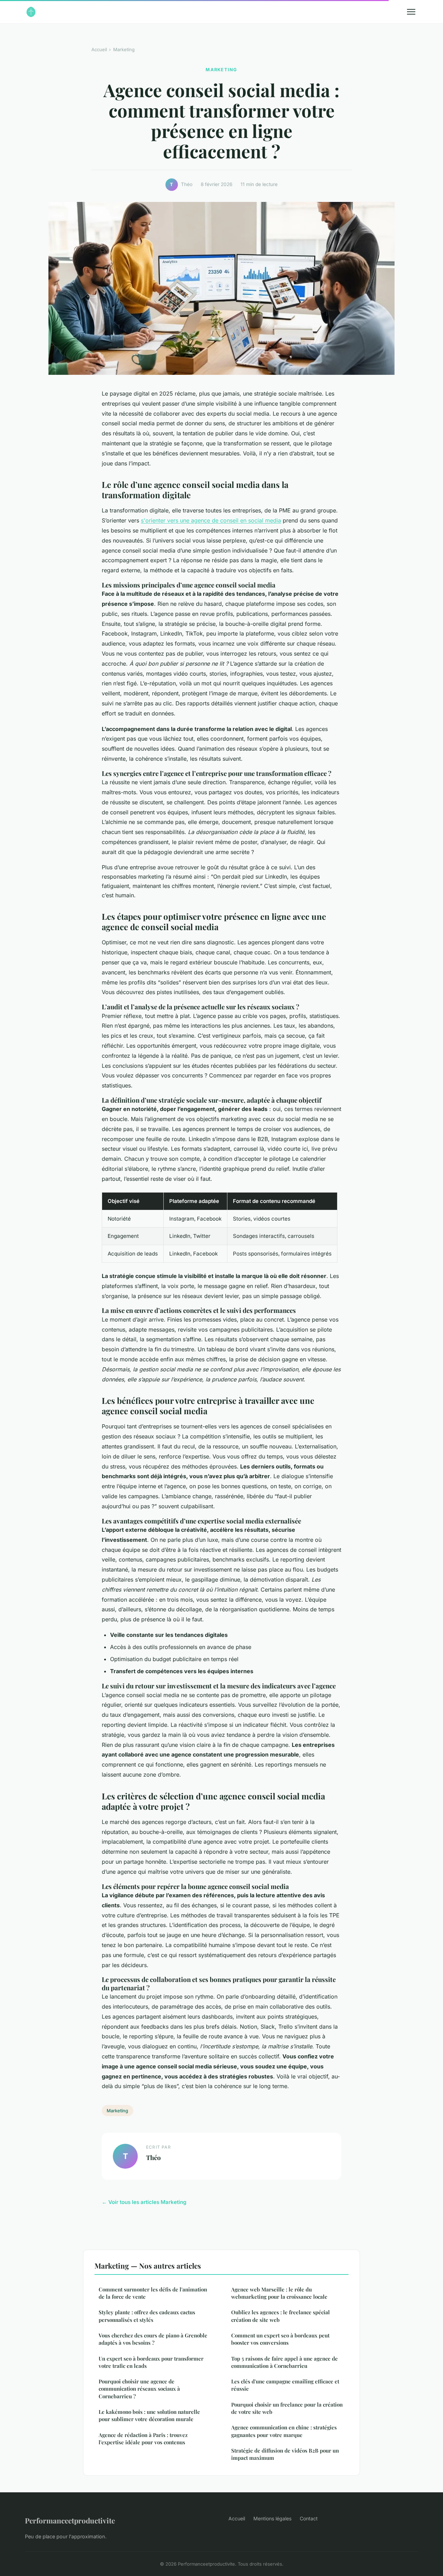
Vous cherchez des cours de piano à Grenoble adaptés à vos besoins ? (153, 2339)
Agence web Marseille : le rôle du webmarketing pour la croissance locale (279, 2293)
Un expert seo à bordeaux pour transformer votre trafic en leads (151, 2362)
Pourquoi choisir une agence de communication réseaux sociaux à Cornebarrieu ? (139, 2389)
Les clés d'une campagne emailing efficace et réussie (285, 2385)
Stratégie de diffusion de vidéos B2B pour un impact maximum (285, 2454)
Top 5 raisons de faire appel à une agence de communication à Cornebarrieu (284, 2362)
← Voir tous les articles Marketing (144, 2202)
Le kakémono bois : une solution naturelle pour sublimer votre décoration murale (149, 2415)
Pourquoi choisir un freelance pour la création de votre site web (287, 2408)
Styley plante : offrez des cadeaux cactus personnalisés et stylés (147, 2316)
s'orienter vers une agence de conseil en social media (211, 520)
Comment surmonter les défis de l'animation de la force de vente (153, 2293)
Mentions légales (272, 2518)
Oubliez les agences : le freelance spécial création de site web (281, 2316)
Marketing (124, 49)
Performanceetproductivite (70, 2520)
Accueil (99, 49)
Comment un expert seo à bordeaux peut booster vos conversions (280, 2339)
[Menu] (411, 12)
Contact (309, 2518)
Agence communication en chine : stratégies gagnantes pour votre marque (284, 2431)
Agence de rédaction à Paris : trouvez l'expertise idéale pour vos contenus (143, 2439)
